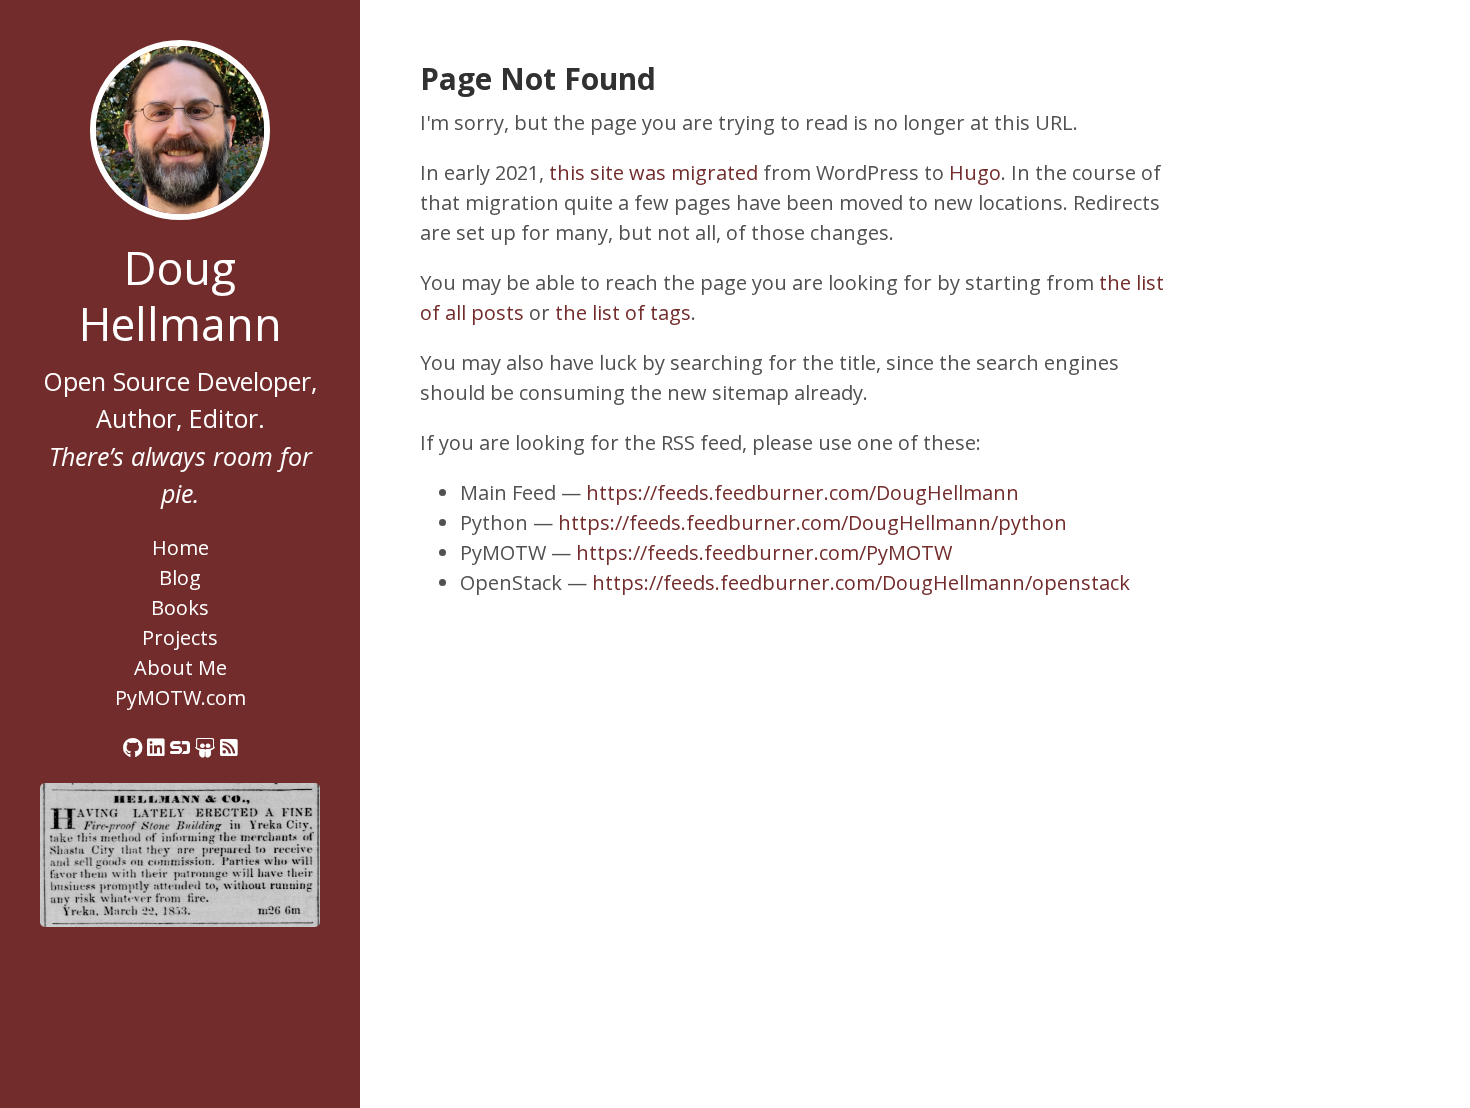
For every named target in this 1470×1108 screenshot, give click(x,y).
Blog (180, 577)
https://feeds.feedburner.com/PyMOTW (764, 552)
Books (180, 607)
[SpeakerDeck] (180, 747)
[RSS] (229, 747)
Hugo (975, 172)
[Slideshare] (205, 747)
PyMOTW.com (180, 697)
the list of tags (623, 312)
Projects (180, 637)
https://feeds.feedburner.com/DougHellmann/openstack (861, 582)
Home (180, 547)
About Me (180, 667)
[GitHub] (132, 747)
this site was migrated (653, 172)
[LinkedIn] (156, 747)
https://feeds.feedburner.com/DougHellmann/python (812, 522)
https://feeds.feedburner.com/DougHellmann (802, 492)
